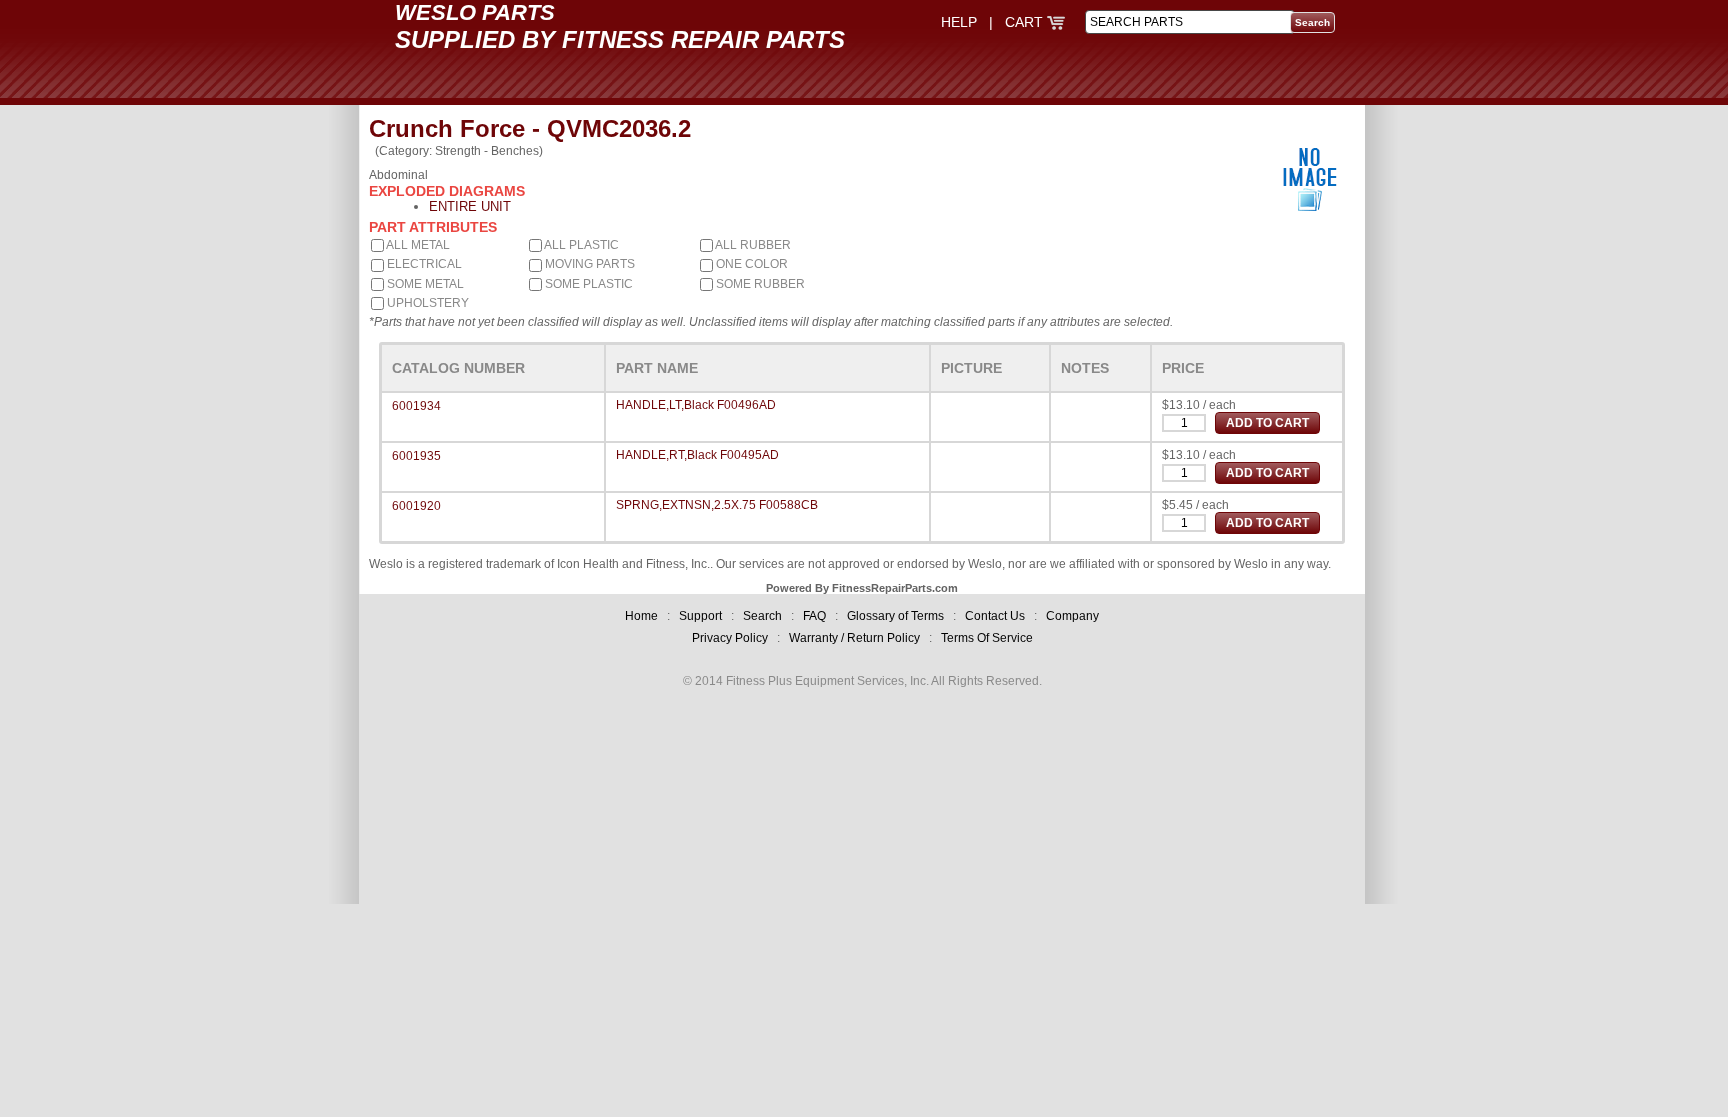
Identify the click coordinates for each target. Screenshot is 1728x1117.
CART (1026, 22)
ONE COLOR (750, 264)
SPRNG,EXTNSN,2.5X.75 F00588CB (717, 505)
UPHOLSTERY (426, 303)
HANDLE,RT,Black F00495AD (697, 455)
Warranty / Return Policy (854, 638)
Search (762, 616)
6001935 (416, 456)
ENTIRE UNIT (470, 206)
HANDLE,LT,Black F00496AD (696, 405)
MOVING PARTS (588, 264)
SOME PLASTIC (587, 284)
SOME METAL (424, 284)
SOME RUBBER (759, 284)
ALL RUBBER (752, 245)
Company (1072, 616)
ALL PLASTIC (580, 245)
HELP (959, 22)
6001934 (416, 406)
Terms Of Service (987, 638)
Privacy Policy (730, 638)
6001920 (416, 506)
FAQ (814, 616)
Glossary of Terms (895, 616)
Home (641, 616)
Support (700, 616)
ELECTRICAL (423, 264)
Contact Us (995, 616)
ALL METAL (417, 245)
